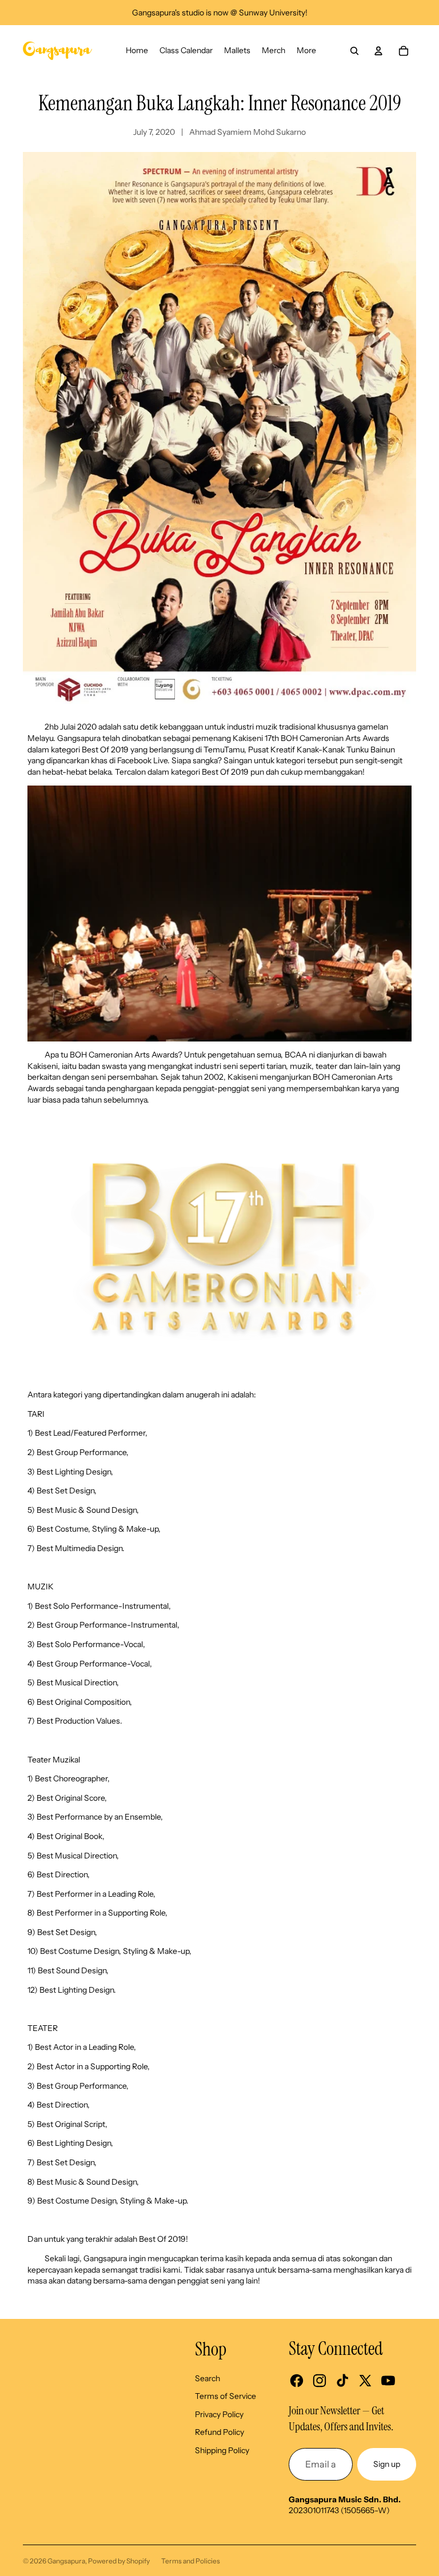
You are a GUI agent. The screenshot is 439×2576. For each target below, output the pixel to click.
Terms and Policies (191, 2561)
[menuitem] (306, 51)
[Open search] (354, 51)
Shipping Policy (222, 2450)
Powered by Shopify (119, 2561)
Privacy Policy (219, 2414)
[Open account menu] (378, 51)
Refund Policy (219, 2432)
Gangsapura (66, 2561)
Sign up (387, 2464)
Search (207, 2378)
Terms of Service (226, 2396)
